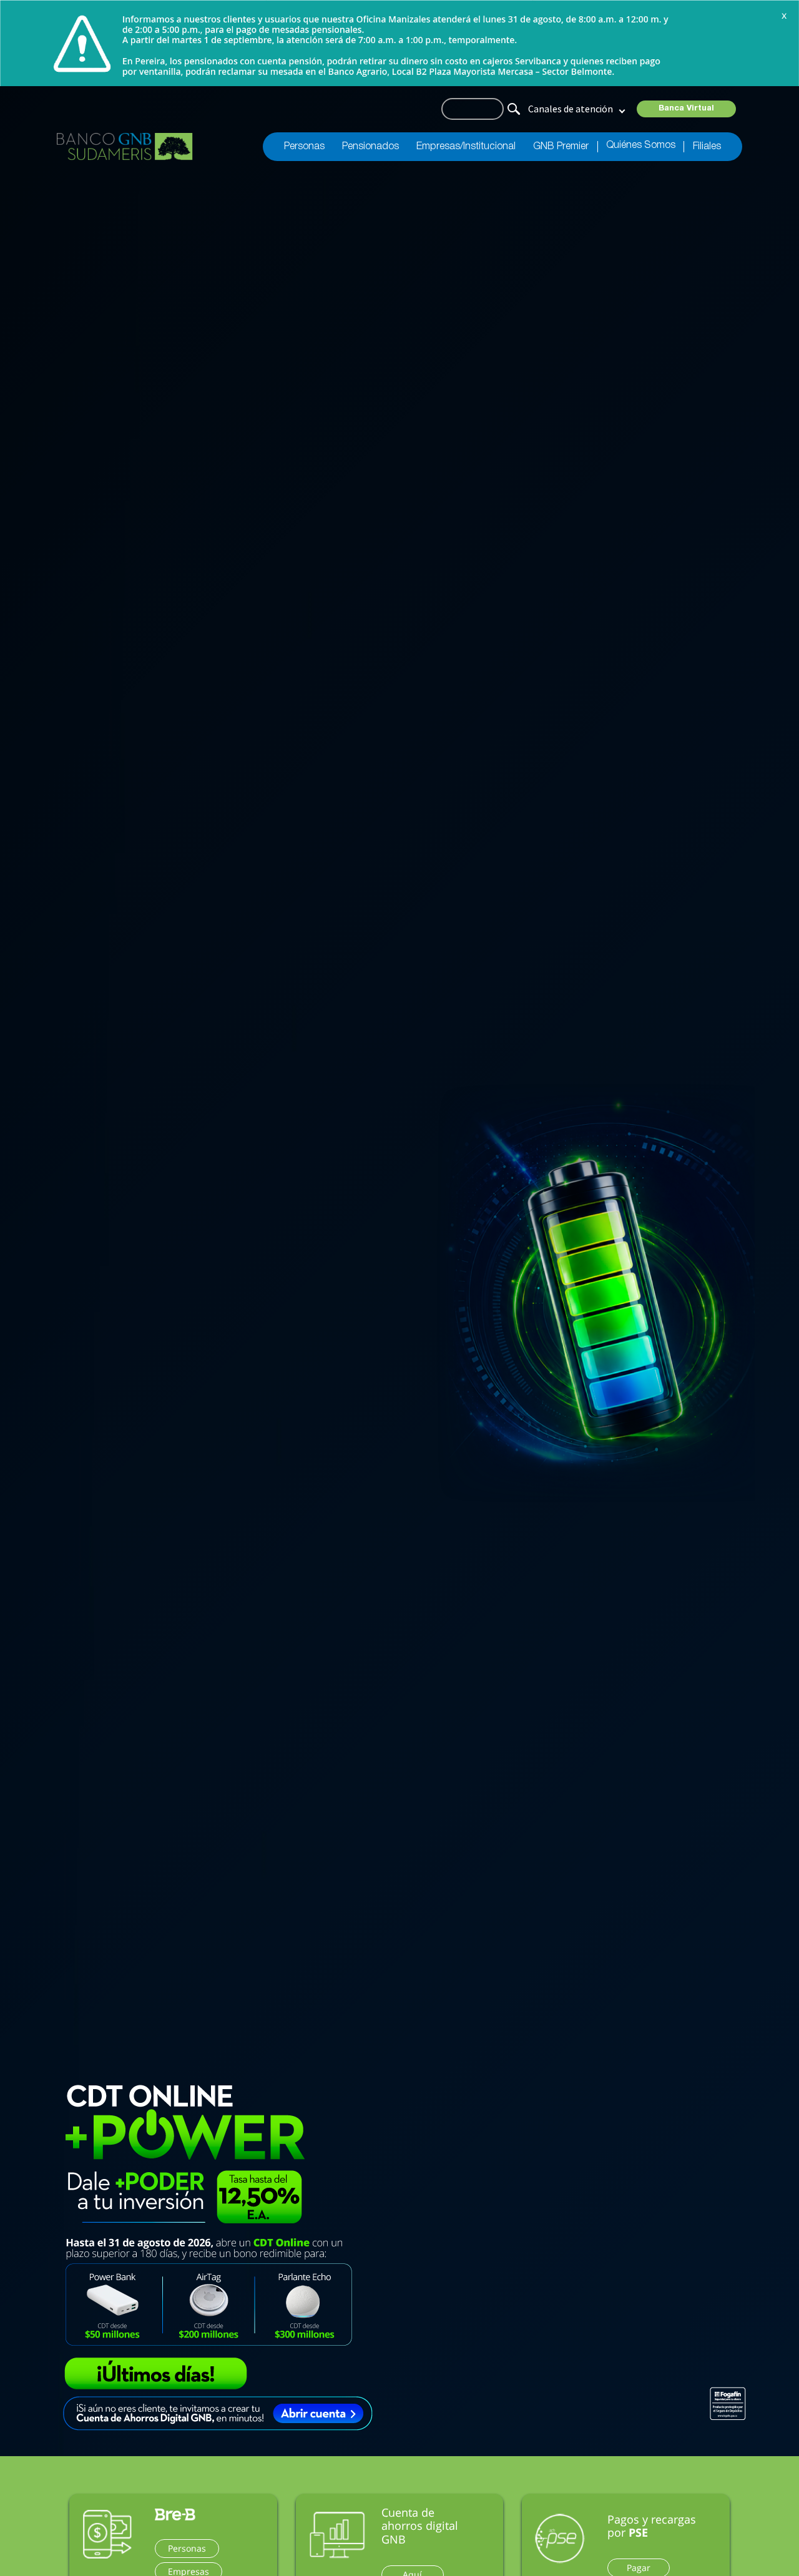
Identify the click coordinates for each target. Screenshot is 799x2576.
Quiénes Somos (641, 145)
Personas (304, 147)
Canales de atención (571, 109)
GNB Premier (561, 147)
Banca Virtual (686, 109)
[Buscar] (512, 108)
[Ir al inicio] (125, 147)
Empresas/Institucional (466, 147)
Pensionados (370, 147)
